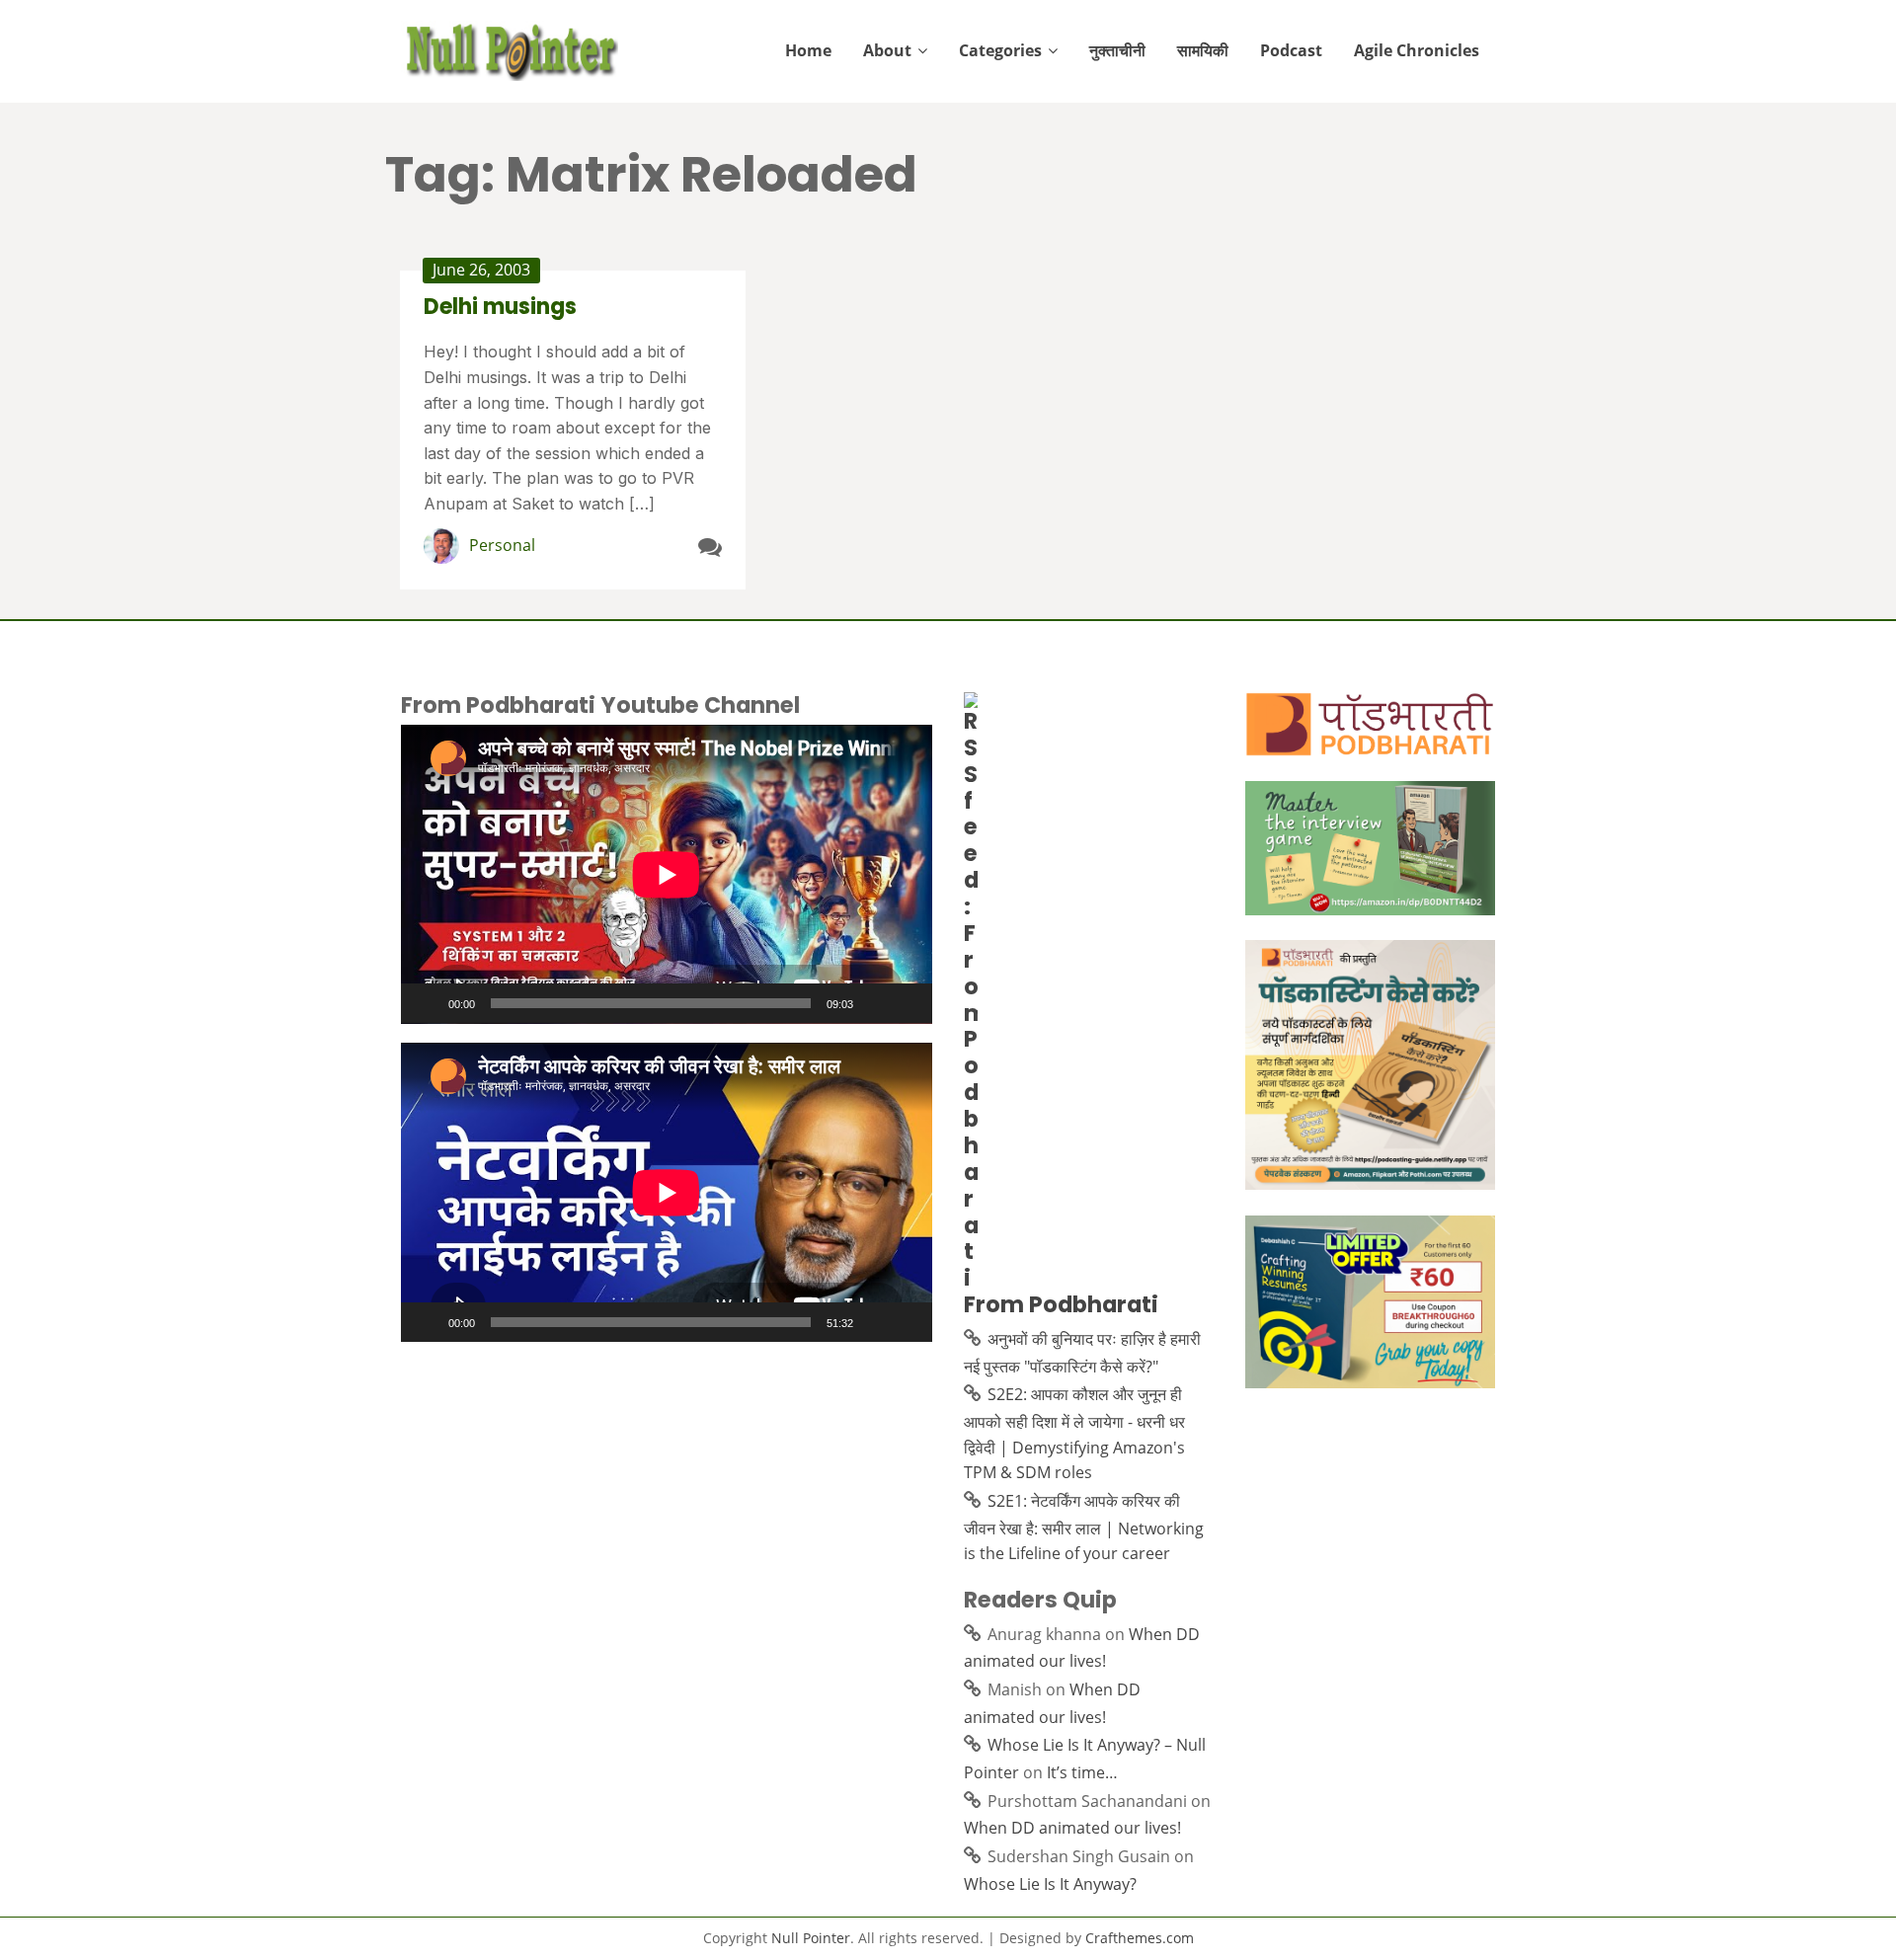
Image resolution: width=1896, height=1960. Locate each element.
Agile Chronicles (1417, 50)
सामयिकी (1203, 50)
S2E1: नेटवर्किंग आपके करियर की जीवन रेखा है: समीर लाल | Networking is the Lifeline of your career (1084, 1527)
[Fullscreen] (907, 1003)
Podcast (1291, 50)
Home (808, 50)
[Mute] (875, 1003)
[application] (667, 874)
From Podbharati (1061, 1304)
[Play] (427, 1003)
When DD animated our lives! (1072, 1828)
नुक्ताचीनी (1117, 50)
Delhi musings (500, 307)
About (887, 50)
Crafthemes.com (1140, 1938)
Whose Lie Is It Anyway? (1050, 1884)
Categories (1000, 50)
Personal (502, 545)
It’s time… (1082, 1772)
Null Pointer (811, 1938)
